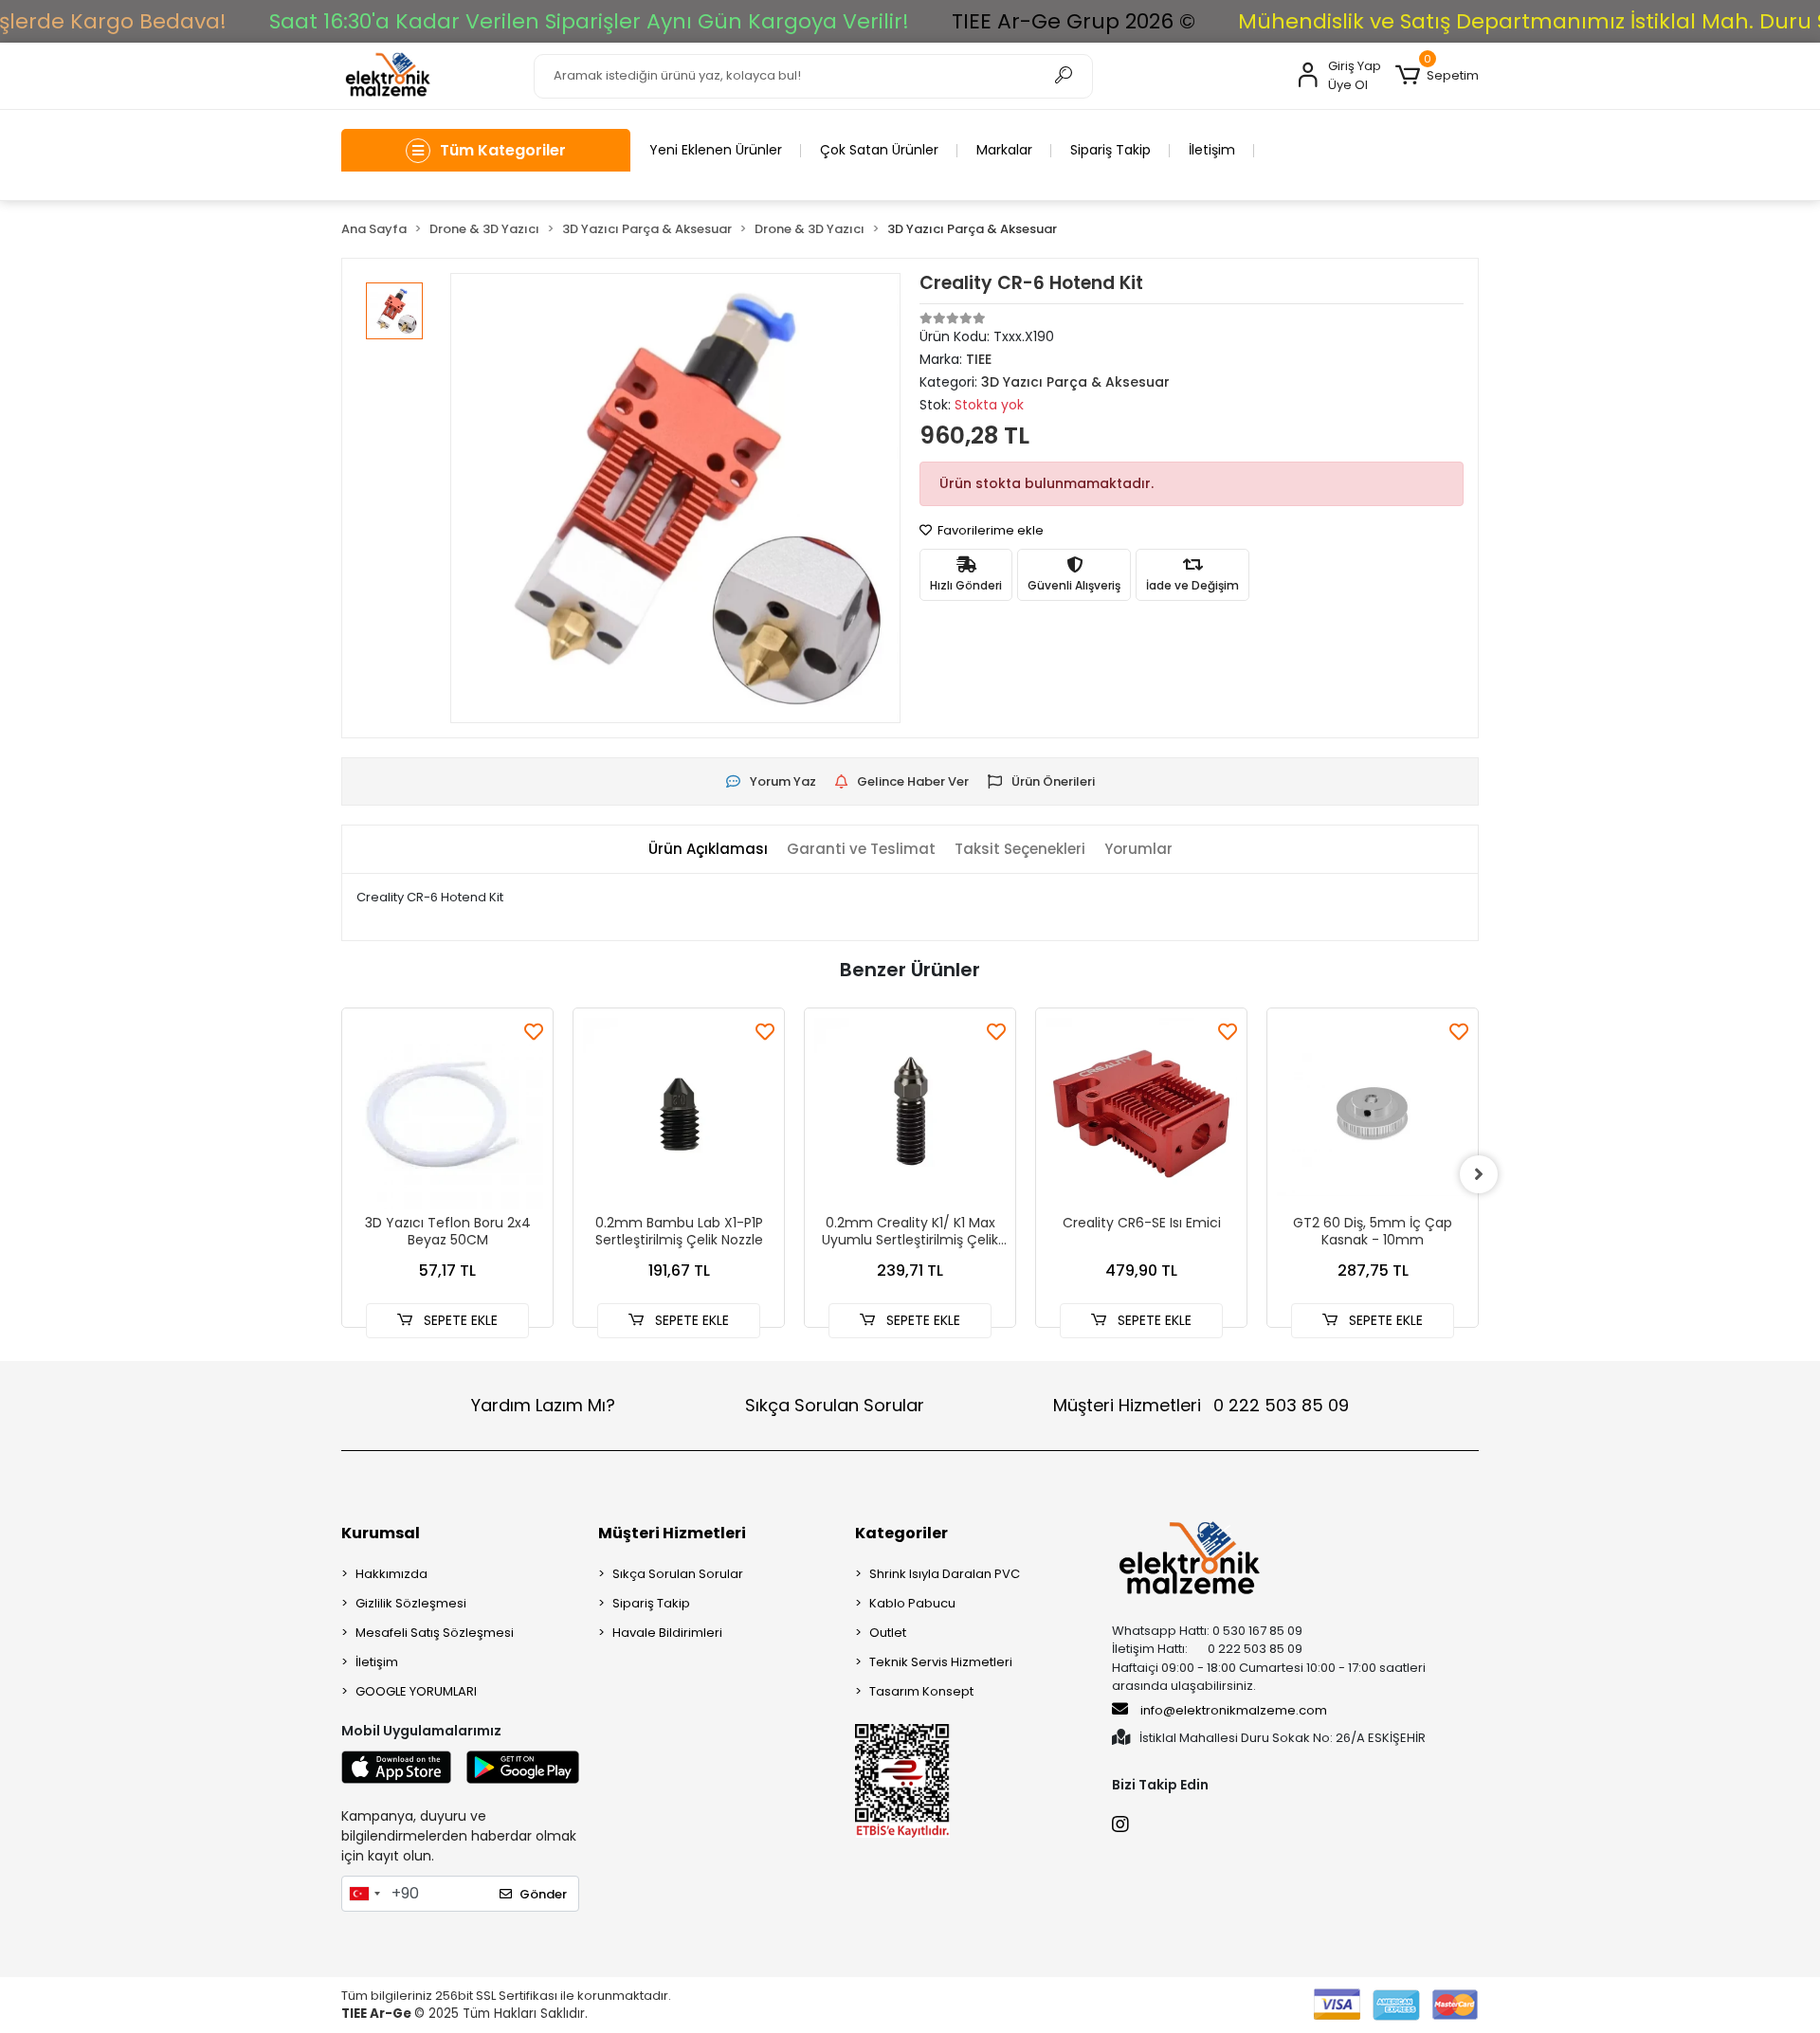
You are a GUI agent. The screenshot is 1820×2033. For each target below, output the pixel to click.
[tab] (708, 850)
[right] (1479, 1174)
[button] (1437, 76)
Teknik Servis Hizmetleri (941, 1662)
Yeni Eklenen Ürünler (716, 150)
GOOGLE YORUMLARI (416, 1691)
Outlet (888, 1633)
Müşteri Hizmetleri (1201, 1405)
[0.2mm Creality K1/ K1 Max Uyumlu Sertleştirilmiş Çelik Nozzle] (910, 1114)
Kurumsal (381, 1533)
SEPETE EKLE (459, 1320)
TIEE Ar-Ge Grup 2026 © (1074, 21)
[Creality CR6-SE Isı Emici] (1141, 1114)
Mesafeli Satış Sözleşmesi (435, 1633)
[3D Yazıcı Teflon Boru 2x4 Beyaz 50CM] (447, 1114)
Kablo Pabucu (912, 1603)
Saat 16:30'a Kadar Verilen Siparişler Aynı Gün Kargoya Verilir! (589, 21)
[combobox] (364, 1894)
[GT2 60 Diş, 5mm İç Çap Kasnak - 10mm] (1373, 1114)
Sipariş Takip (1110, 150)
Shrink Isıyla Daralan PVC (945, 1574)
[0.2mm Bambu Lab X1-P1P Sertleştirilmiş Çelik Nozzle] (679, 1114)
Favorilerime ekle (989, 530)
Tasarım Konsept (921, 1691)
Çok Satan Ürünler (879, 150)
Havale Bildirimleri (667, 1633)
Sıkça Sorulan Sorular (835, 1405)
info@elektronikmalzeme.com (1234, 1710)
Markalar (1004, 150)
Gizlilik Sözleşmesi (411, 1603)
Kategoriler (901, 1533)
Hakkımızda (391, 1574)
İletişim (1212, 150)
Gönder (543, 1894)
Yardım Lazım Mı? (543, 1405)
